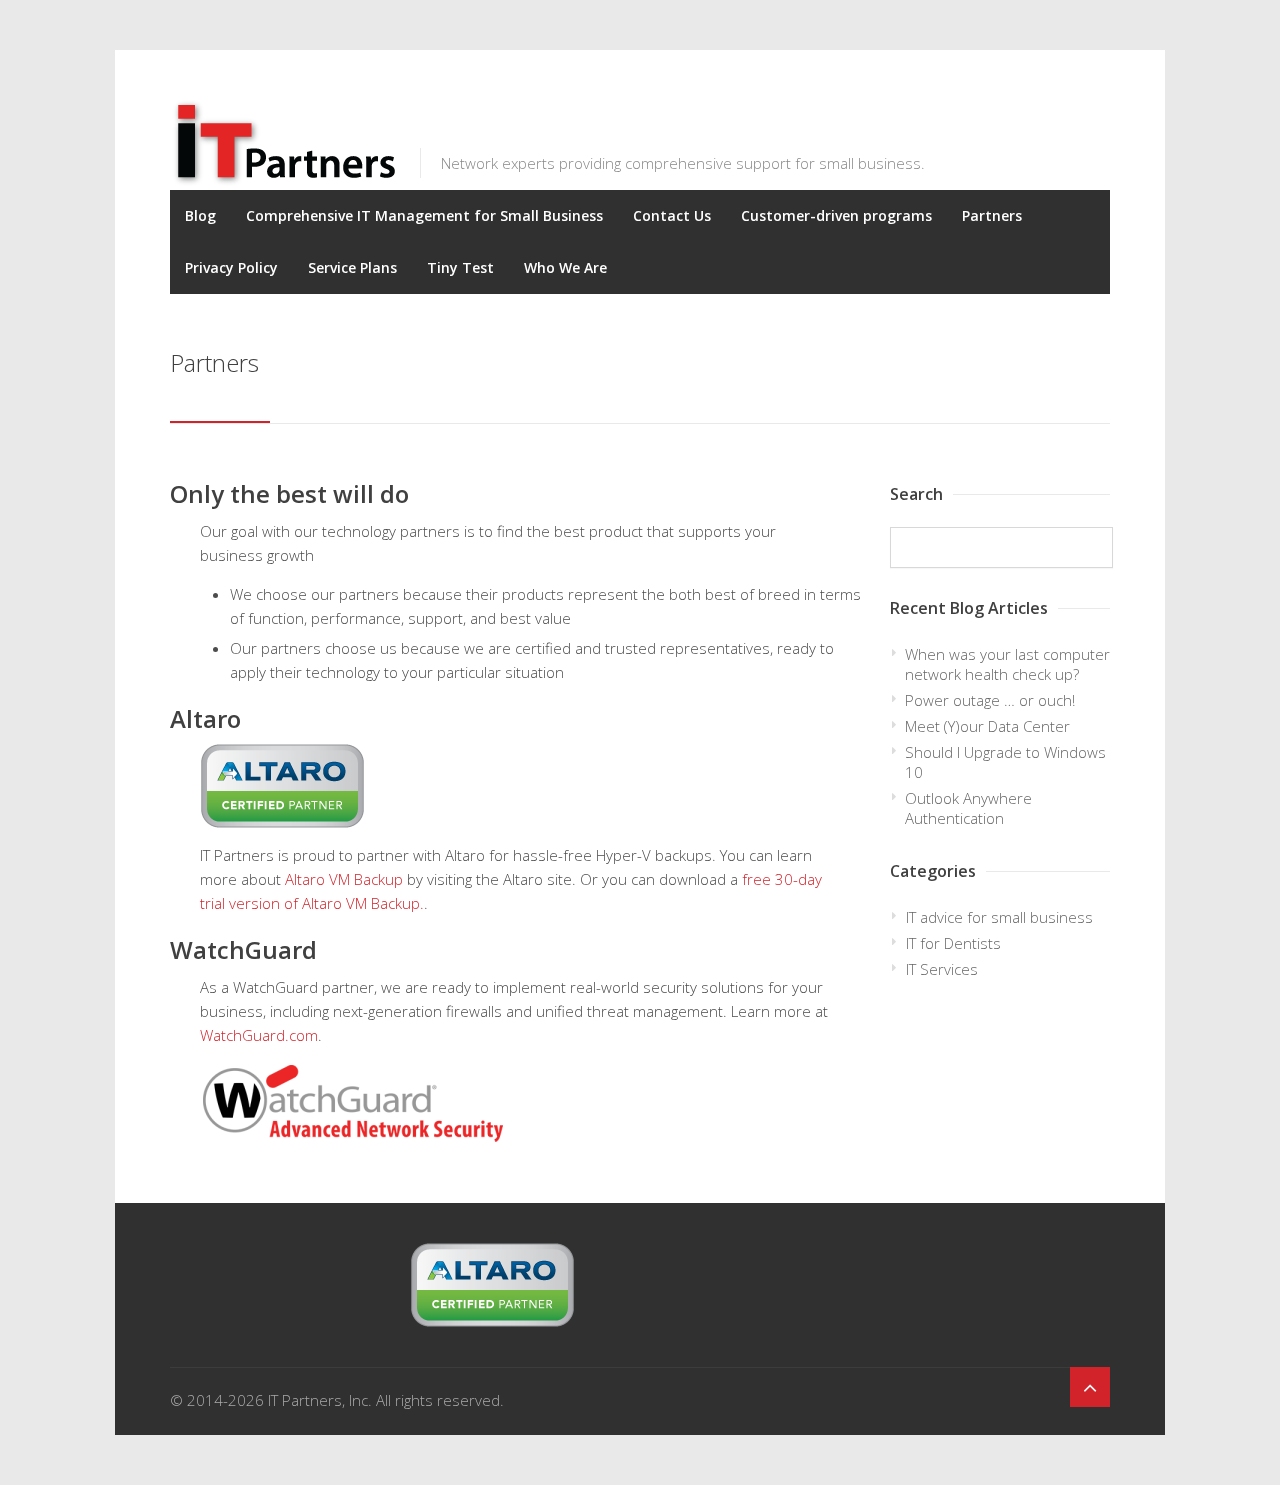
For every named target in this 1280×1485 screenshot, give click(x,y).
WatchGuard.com (259, 1035)
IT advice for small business (999, 917)
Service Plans (352, 267)
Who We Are (565, 267)
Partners (992, 215)
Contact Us (672, 215)
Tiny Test (460, 267)
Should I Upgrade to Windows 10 (1005, 762)
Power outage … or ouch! (990, 700)
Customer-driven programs (836, 215)
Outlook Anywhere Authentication (968, 808)
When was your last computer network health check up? (1007, 664)
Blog (200, 215)
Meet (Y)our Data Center (987, 726)
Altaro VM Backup (344, 879)
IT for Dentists (953, 943)
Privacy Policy (231, 267)
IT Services (942, 969)
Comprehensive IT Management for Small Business (424, 215)
